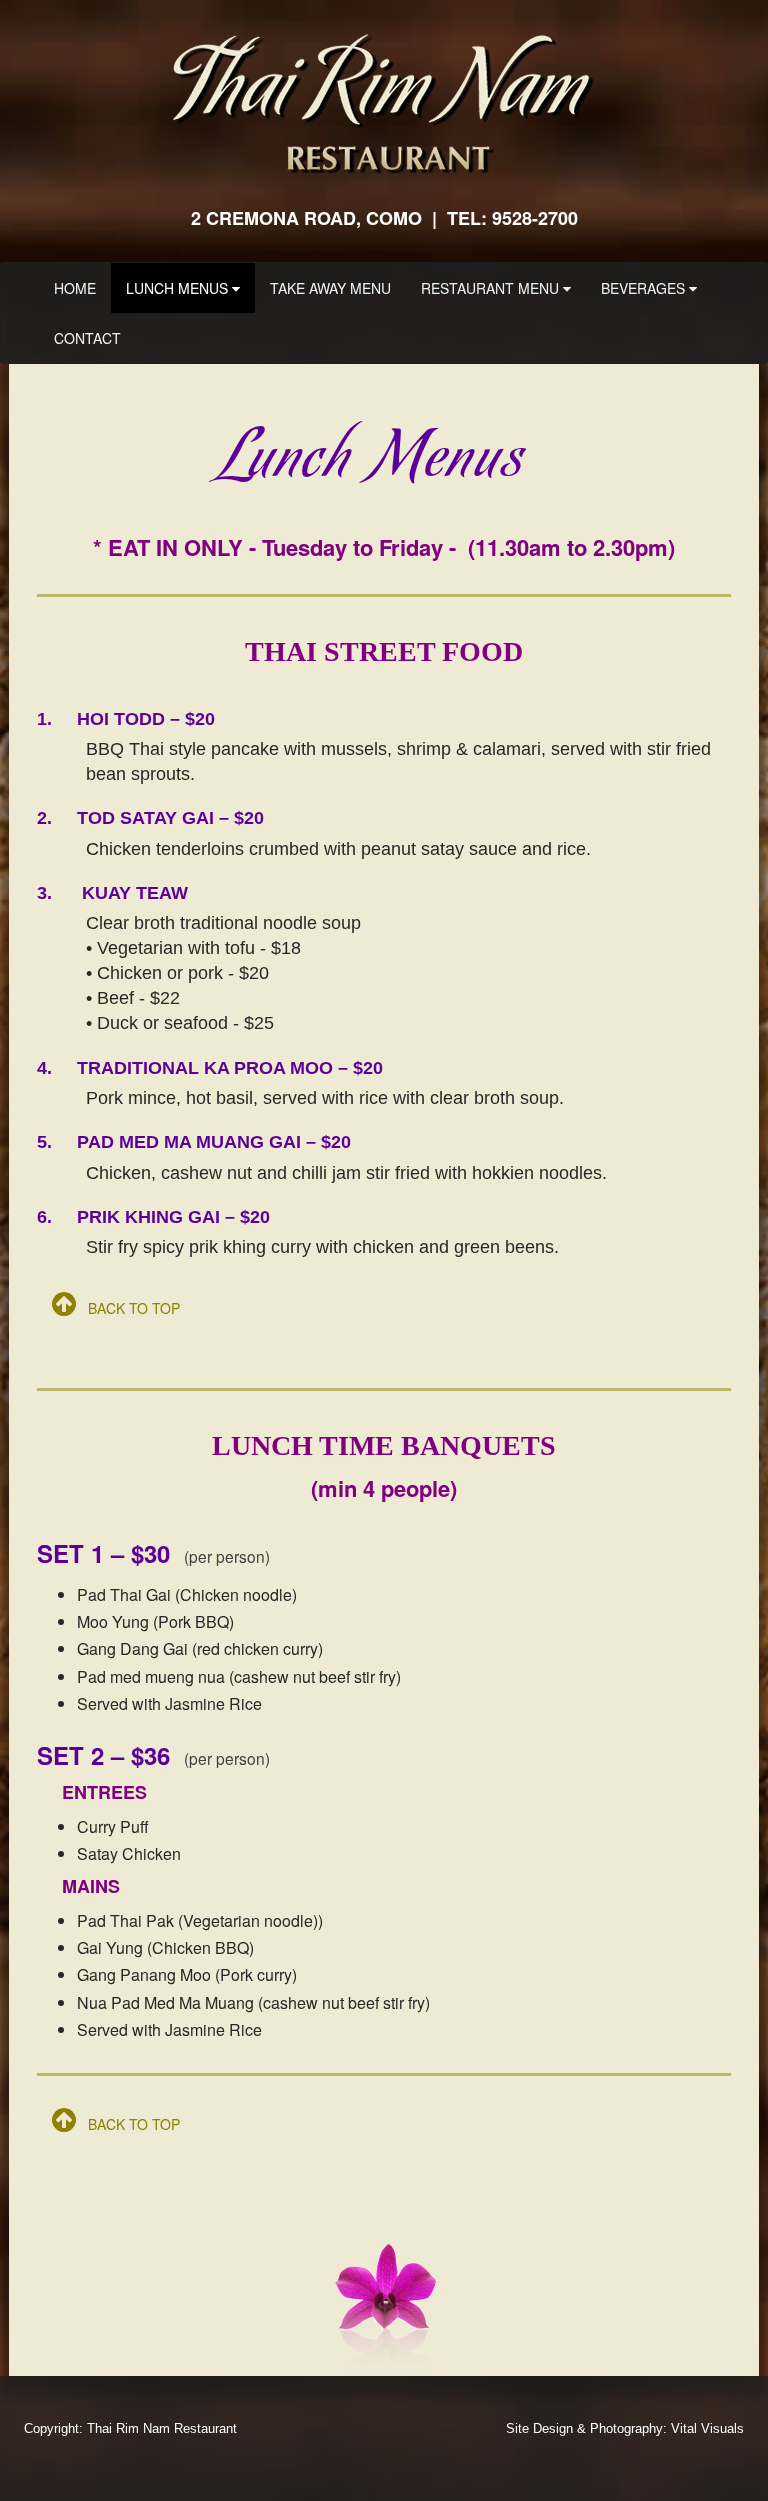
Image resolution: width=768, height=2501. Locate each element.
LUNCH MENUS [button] (179, 288)
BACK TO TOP (128, 1308)
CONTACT (87, 338)
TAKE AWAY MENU (330, 288)
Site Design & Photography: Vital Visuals (625, 2428)
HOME (82, 287)
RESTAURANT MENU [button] (492, 288)
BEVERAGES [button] (645, 288)
